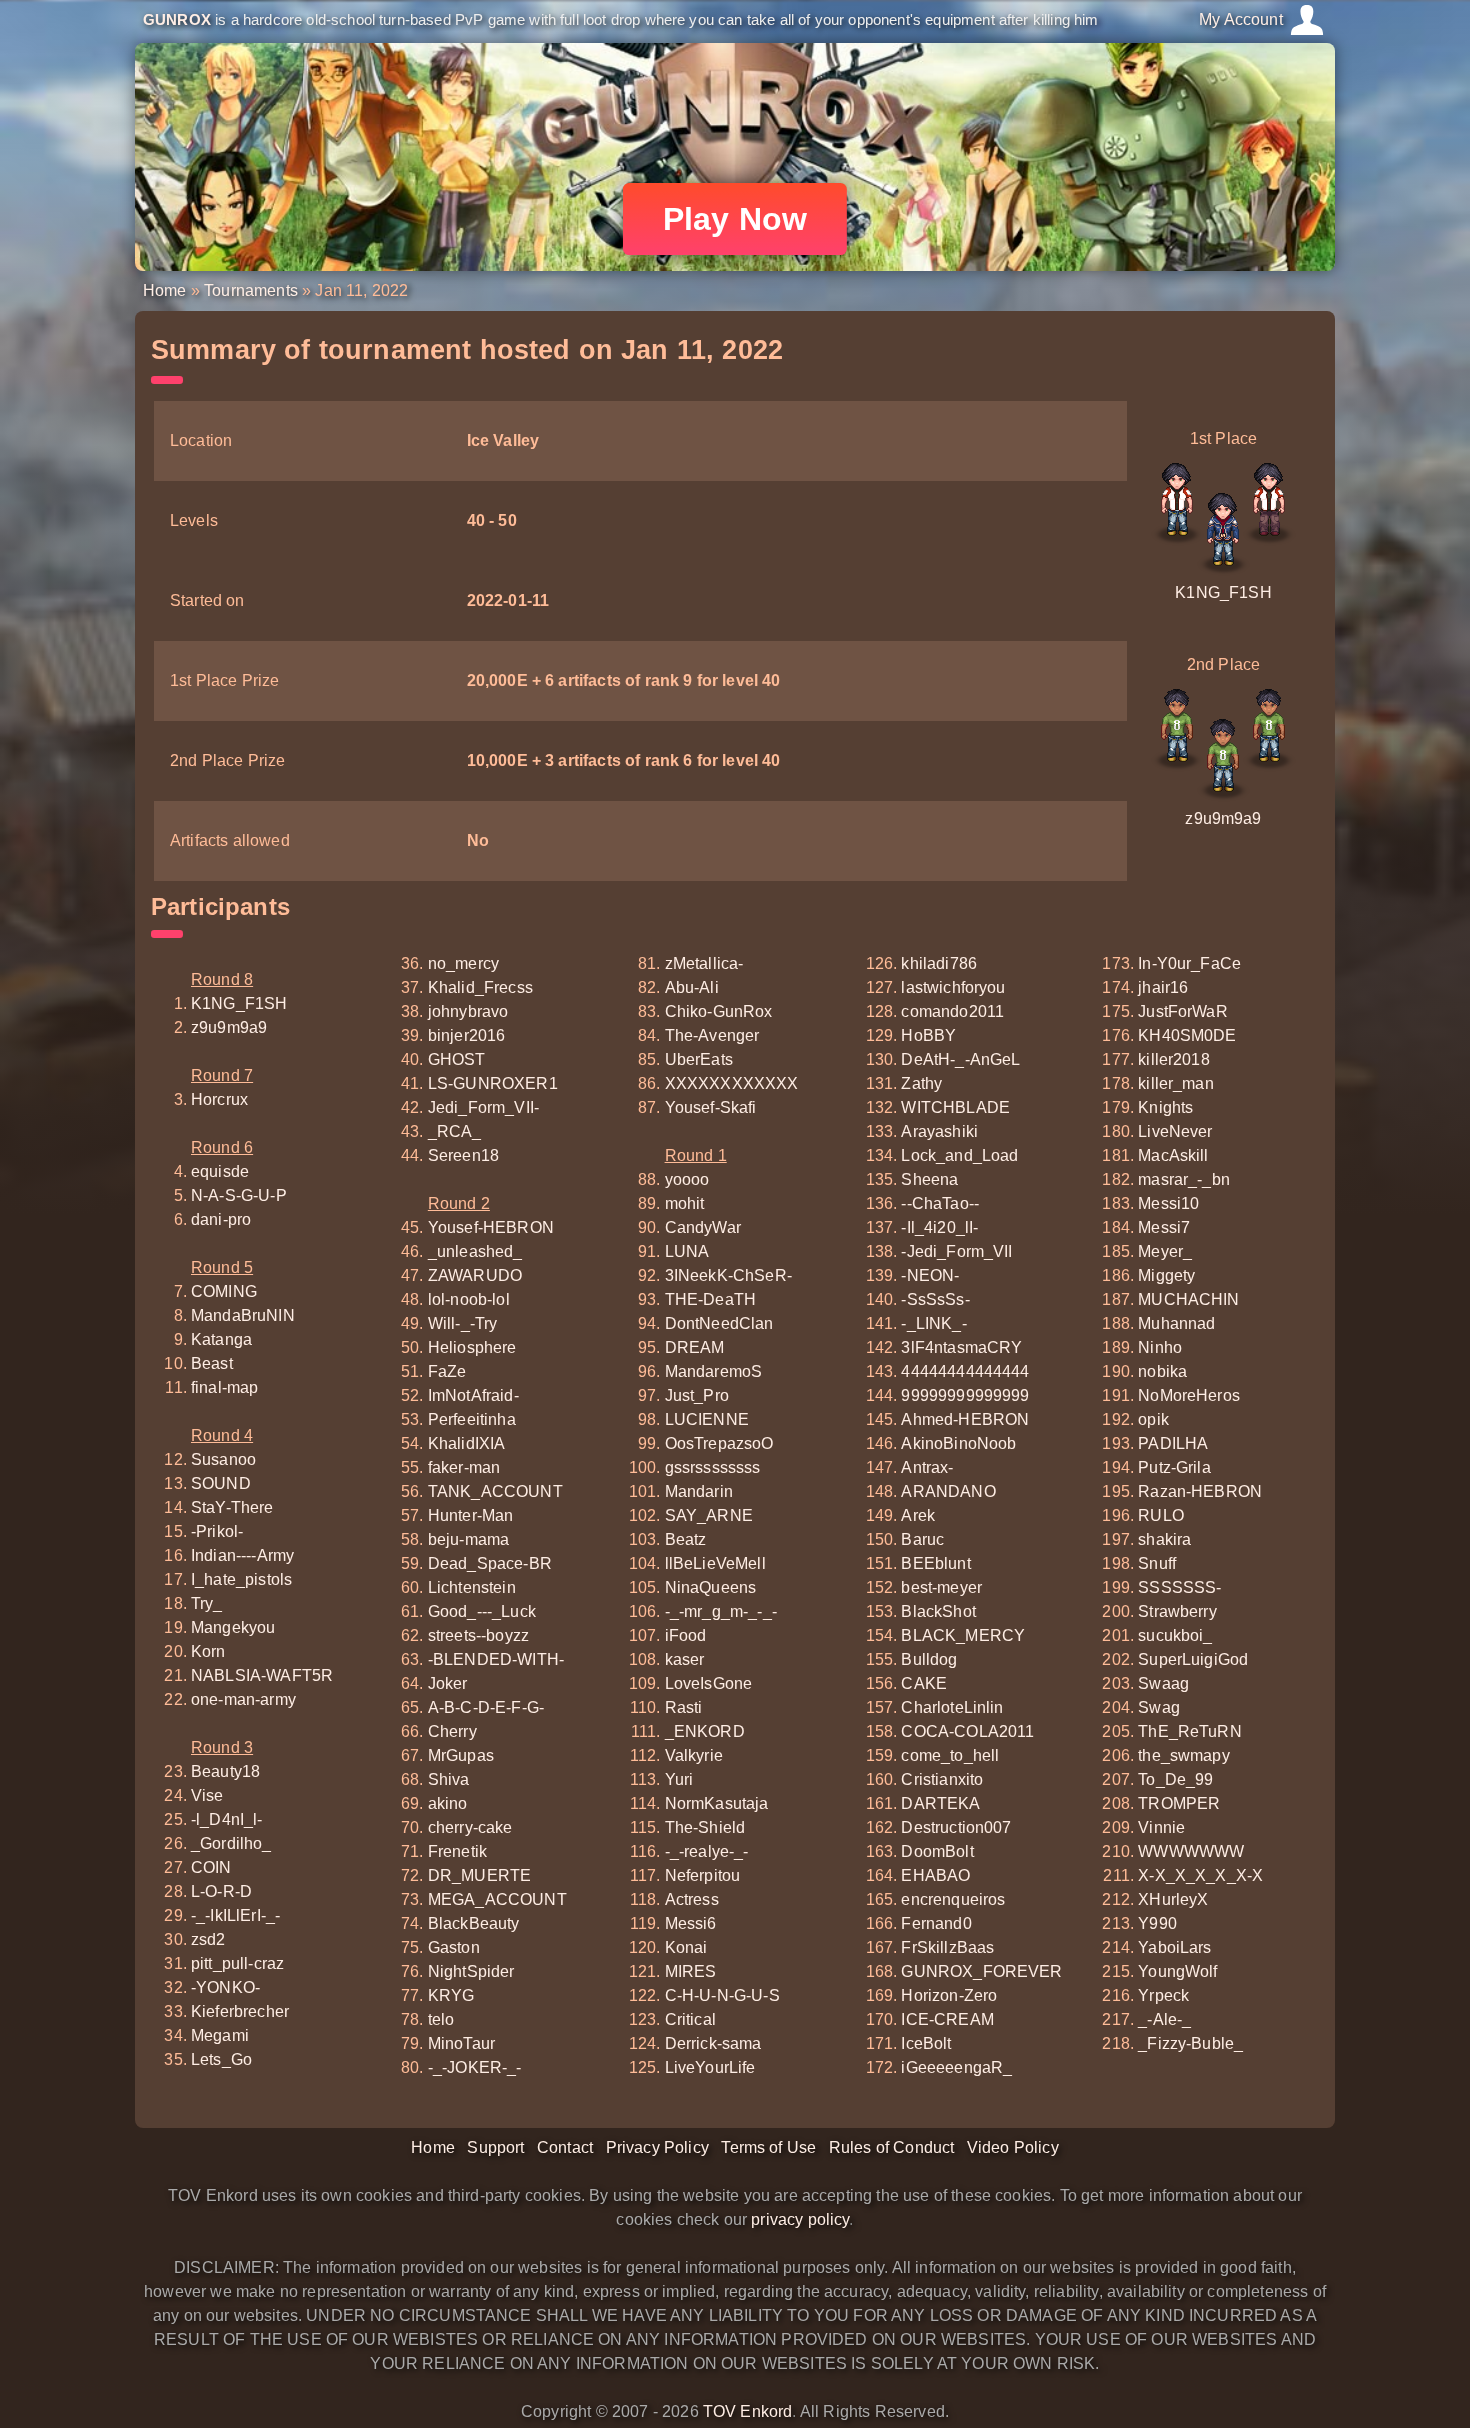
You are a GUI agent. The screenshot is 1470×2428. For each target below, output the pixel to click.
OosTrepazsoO (719, 1443)
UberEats (699, 1059)
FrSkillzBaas (947, 1947)
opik (1153, 1419)
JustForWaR (1183, 1011)
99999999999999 (965, 1395)
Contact (565, 2147)
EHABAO (935, 1875)
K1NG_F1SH (1223, 592)
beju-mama (468, 1539)
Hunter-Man (471, 1515)
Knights (1165, 1107)
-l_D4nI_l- (227, 1819)
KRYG (451, 1995)
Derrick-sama (713, 2043)
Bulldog (929, 1659)
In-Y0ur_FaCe (1189, 963)
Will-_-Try (463, 1323)
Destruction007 (956, 1827)
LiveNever (1175, 1131)
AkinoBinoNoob (958, 1443)
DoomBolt (937, 1851)
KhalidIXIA (467, 1443)
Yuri (679, 1779)
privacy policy (800, 2219)
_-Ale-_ (1164, 2019)
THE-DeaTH (710, 1299)
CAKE (924, 1683)
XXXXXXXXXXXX (732, 1083)
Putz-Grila (1174, 1467)
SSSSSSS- (1179, 1587)
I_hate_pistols (241, 1579)
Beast (212, 1363)
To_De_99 (1175, 1779)
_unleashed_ (475, 1251)
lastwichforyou (953, 987)
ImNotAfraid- (473, 1395)
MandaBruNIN (243, 1315)
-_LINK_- (933, 1323)
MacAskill (1173, 1155)
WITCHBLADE (955, 1107)
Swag (1159, 1707)
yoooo (687, 1179)
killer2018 (1174, 1059)
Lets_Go (221, 2059)
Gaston (454, 1947)
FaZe (447, 1371)
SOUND (221, 1483)
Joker (448, 1683)
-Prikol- (217, 1531)
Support (495, 2147)
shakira (1164, 1539)
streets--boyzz (478, 1635)
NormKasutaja (717, 1803)
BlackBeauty (474, 1923)
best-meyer (941, 1587)
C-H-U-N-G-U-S (722, 1995)
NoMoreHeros (1189, 1395)
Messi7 (1164, 1227)
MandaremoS (714, 1371)
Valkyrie (694, 1755)
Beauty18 (225, 1771)
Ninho (1160, 1347)
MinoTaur (461, 2043)
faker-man (464, 1467)
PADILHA (1173, 1443)
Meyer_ (1165, 1251)
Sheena (929, 1179)
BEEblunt (935, 1563)
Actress (692, 1899)
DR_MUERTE (479, 1875)
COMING (224, 1291)
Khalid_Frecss (480, 987)
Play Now (735, 219)
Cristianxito (942, 1779)
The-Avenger (712, 1035)
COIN (211, 1867)
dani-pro (221, 1219)
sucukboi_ (1175, 1635)
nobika (1162, 1371)
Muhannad (1176, 1323)
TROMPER (1179, 1803)
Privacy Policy (657, 2147)
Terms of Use (768, 2147)
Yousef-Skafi (711, 1107)
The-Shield (705, 1827)
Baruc (922, 1539)
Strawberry (1177, 1611)
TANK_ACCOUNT (495, 1491)
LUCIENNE (707, 1419)
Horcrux (219, 1099)
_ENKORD (705, 1731)
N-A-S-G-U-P (239, 1195)
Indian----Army (242, 1555)
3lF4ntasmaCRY (961, 1347)
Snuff (1157, 1563)
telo (441, 2019)
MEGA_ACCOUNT (497, 1899)
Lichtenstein (472, 1587)
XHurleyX (1173, 1899)
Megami (220, 2035)
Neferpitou (703, 1875)
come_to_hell (950, 1755)
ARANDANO (948, 1491)
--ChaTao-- (940, 1203)
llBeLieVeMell (715, 1563)
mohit (685, 1203)
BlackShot (938, 1611)
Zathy (921, 1083)
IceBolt (926, 2043)
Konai (686, 1947)
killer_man (1176, 1083)
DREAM (695, 1347)
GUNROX (177, 19)
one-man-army (243, 1699)
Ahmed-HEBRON (965, 1419)
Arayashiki (939, 1131)
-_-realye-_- (707, 1851)
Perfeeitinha (472, 1419)
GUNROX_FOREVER (981, 1971)
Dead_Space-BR (490, 1563)
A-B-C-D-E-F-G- (486, 1707)
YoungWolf (1177, 1971)
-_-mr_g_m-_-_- (721, 1611)
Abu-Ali (692, 987)
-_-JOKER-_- (475, 2067)
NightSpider (471, 1971)
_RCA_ (455, 1131)
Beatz (686, 1539)
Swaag (1163, 1683)
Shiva (449, 1779)
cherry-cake (470, 1827)
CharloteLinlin (952, 1707)
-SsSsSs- (935, 1299)
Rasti (684, 1707)
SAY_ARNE (709, 1515)
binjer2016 (467, 1035)
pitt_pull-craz (237, 1963)
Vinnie (1161, 1827)
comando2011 (952, 1011)
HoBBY (928, 1035)
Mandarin (699, 1491)
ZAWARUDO (475, 1275)
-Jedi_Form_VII (956, 1251)
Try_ (207, 1603)
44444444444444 (965, 1371)
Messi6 (691, 1923)
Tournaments (251, 290)
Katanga (221, 1339)
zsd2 (208, 1939)
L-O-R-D (221, 1891)
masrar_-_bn (1184, 1179)
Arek (918, 1515)
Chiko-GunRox (719, 1011)
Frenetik (457, 1851)
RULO (1161, 1515)
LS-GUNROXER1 (493, 1083)
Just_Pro (697, 1395)
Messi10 (1168, 1203)
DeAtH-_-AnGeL (960, 1059)
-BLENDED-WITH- (496, 1659)
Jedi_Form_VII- (483, 1107)
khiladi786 (939, 963)
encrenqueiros (953, 1899)
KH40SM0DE (1187, 1035)
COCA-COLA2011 (967, 1731)
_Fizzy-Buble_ (1190, 2043)
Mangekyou (233, 1627)
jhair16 (1163, 987)
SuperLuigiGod (1193, 1659)
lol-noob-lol (469, 1299)
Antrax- (927, 1467)
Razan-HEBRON (1200, 1491)
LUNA (687, 1251)
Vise (207, 1795)
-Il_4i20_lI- (939, 1227)
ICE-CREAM (947, 2019)
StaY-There (232, 1507)
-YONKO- (225, 1987)
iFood (686, 1635)
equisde (220, 1171)
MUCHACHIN (1188, 1299)
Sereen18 (463, 1155)
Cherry (452, 1731)
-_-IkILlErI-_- (235, 1915)
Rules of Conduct (892, 2147)
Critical (690, 2019)
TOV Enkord (748, 2411)
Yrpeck (1163, 1995)
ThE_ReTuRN (1190, 1731)
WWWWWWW (1191, 1851)
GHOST (457, 1059)
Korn (208, 1651)
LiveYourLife (710, 2067)
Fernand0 (936, 1923)
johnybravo (468, 1011)
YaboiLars (1174, 1947)
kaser (685, 1659)
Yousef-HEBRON (491, 1227)
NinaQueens (711, 1587)
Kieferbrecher (240, 2011)
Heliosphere (472, 1347)
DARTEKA (940, 1803)
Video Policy (1013, 2147)
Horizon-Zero (949, 1995)
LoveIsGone (709, 1683)
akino (448, 1803)
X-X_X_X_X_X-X (1200, 1875)
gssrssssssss (713, 1467)
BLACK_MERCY (963, 1635)
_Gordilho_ (231, 1843)
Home (165, 290)
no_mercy (463, 963)
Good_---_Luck (482, 1611)
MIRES (691, 1971)
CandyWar (703, 1227)
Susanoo (223, 1459)
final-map (224, 1387)
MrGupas (461, 1755)
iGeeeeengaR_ (956, 2067)
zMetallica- (704, 963)
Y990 (1157, 1923)
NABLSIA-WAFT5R (262, 1675)
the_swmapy (1184, 1755)
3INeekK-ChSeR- (728, 1275)
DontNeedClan (719, 1323)
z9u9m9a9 (1223, 818)
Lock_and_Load (959, 1155)
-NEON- (930, 1275)
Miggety (1166, 1275)
